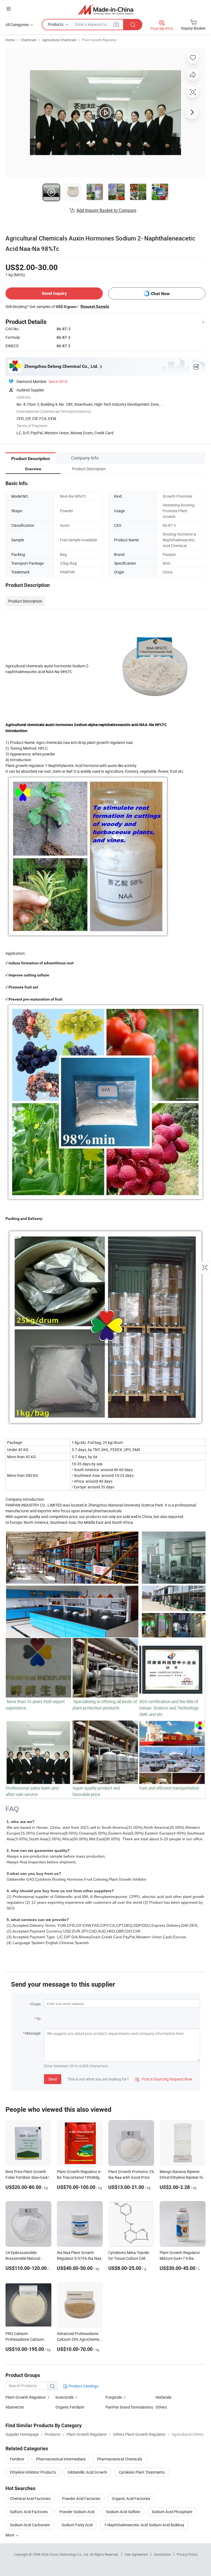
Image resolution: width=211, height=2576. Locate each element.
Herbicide (163, 2397)
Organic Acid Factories (131, 2498)
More (10, 2535)
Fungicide (114, 2397)
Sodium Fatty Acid (77, 2525)
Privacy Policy (187, 2554)
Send (53, 2079)
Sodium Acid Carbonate (30, 2525)
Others (161, 2407)
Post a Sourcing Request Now (164, 2079)
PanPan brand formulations (129, 2407)
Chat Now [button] (160, 294)
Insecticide (65, 2397)
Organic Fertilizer (70, 2407)
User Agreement (136, 2554)
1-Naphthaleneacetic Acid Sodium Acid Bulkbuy (144, 2525)
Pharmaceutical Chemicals (120, 2459)
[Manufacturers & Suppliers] (106, 9)
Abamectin (15, 2407)
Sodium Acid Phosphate (172, 2512)
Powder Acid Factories (81, 2498)
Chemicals (28, 40)
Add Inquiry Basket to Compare (106, 210)
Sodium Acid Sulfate (123, 2512)
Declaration (162, 2554)
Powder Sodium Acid (77, 2512)
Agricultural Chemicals (59, 40)
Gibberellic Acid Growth (87, 2472)
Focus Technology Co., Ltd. (70, 2554)
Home (10, 40)
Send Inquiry (54, 293)
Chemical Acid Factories (30, 2498)
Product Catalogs (83, 2386)
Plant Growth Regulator (99, 40)
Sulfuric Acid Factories (29, 2512)
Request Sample (95, 306)
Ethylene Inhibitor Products (33, 2472)
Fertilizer (17, 2459)
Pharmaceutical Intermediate (61, 2459)
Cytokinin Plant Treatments (142, 2472)
